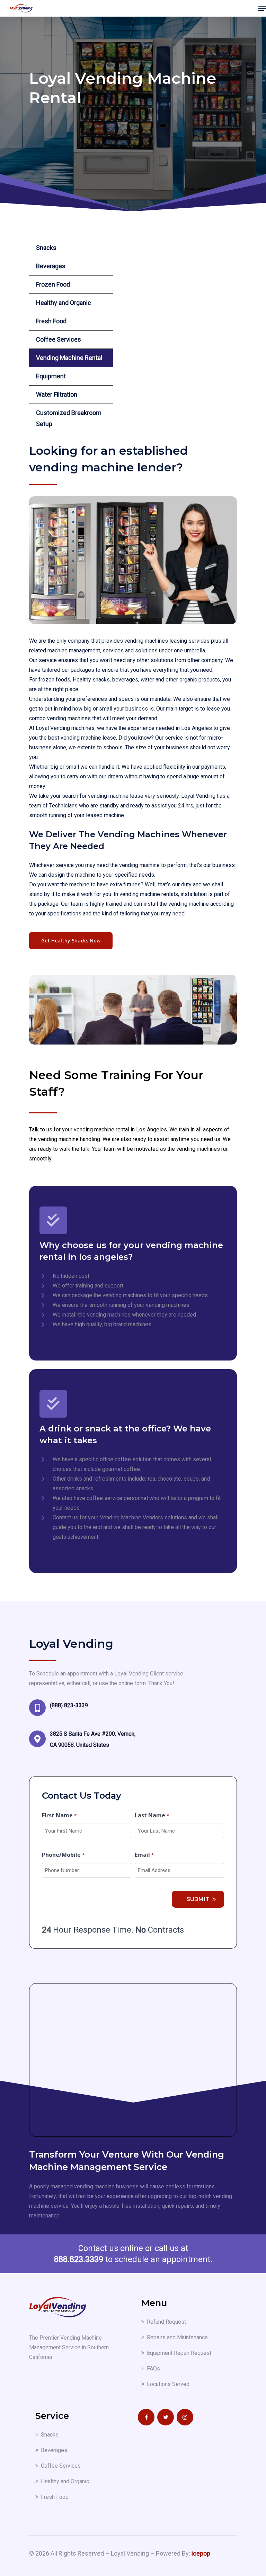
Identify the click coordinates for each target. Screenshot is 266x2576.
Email (144, 1855)
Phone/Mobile (63, 1855)
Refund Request (166, 2322)
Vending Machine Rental (69, 358)
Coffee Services (59, 339)
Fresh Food (51, 321)
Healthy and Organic (64, 303)
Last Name (152, 1815)
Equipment (51, 376)
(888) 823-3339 (69, 1705)
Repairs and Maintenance (177, 2337)
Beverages (51, 266)
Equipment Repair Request (179, 2353)
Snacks (46, 248)
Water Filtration (57, 394)
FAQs (153, 2369)
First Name (59, 1815)
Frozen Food (53, 284)
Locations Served (168, 2384)
